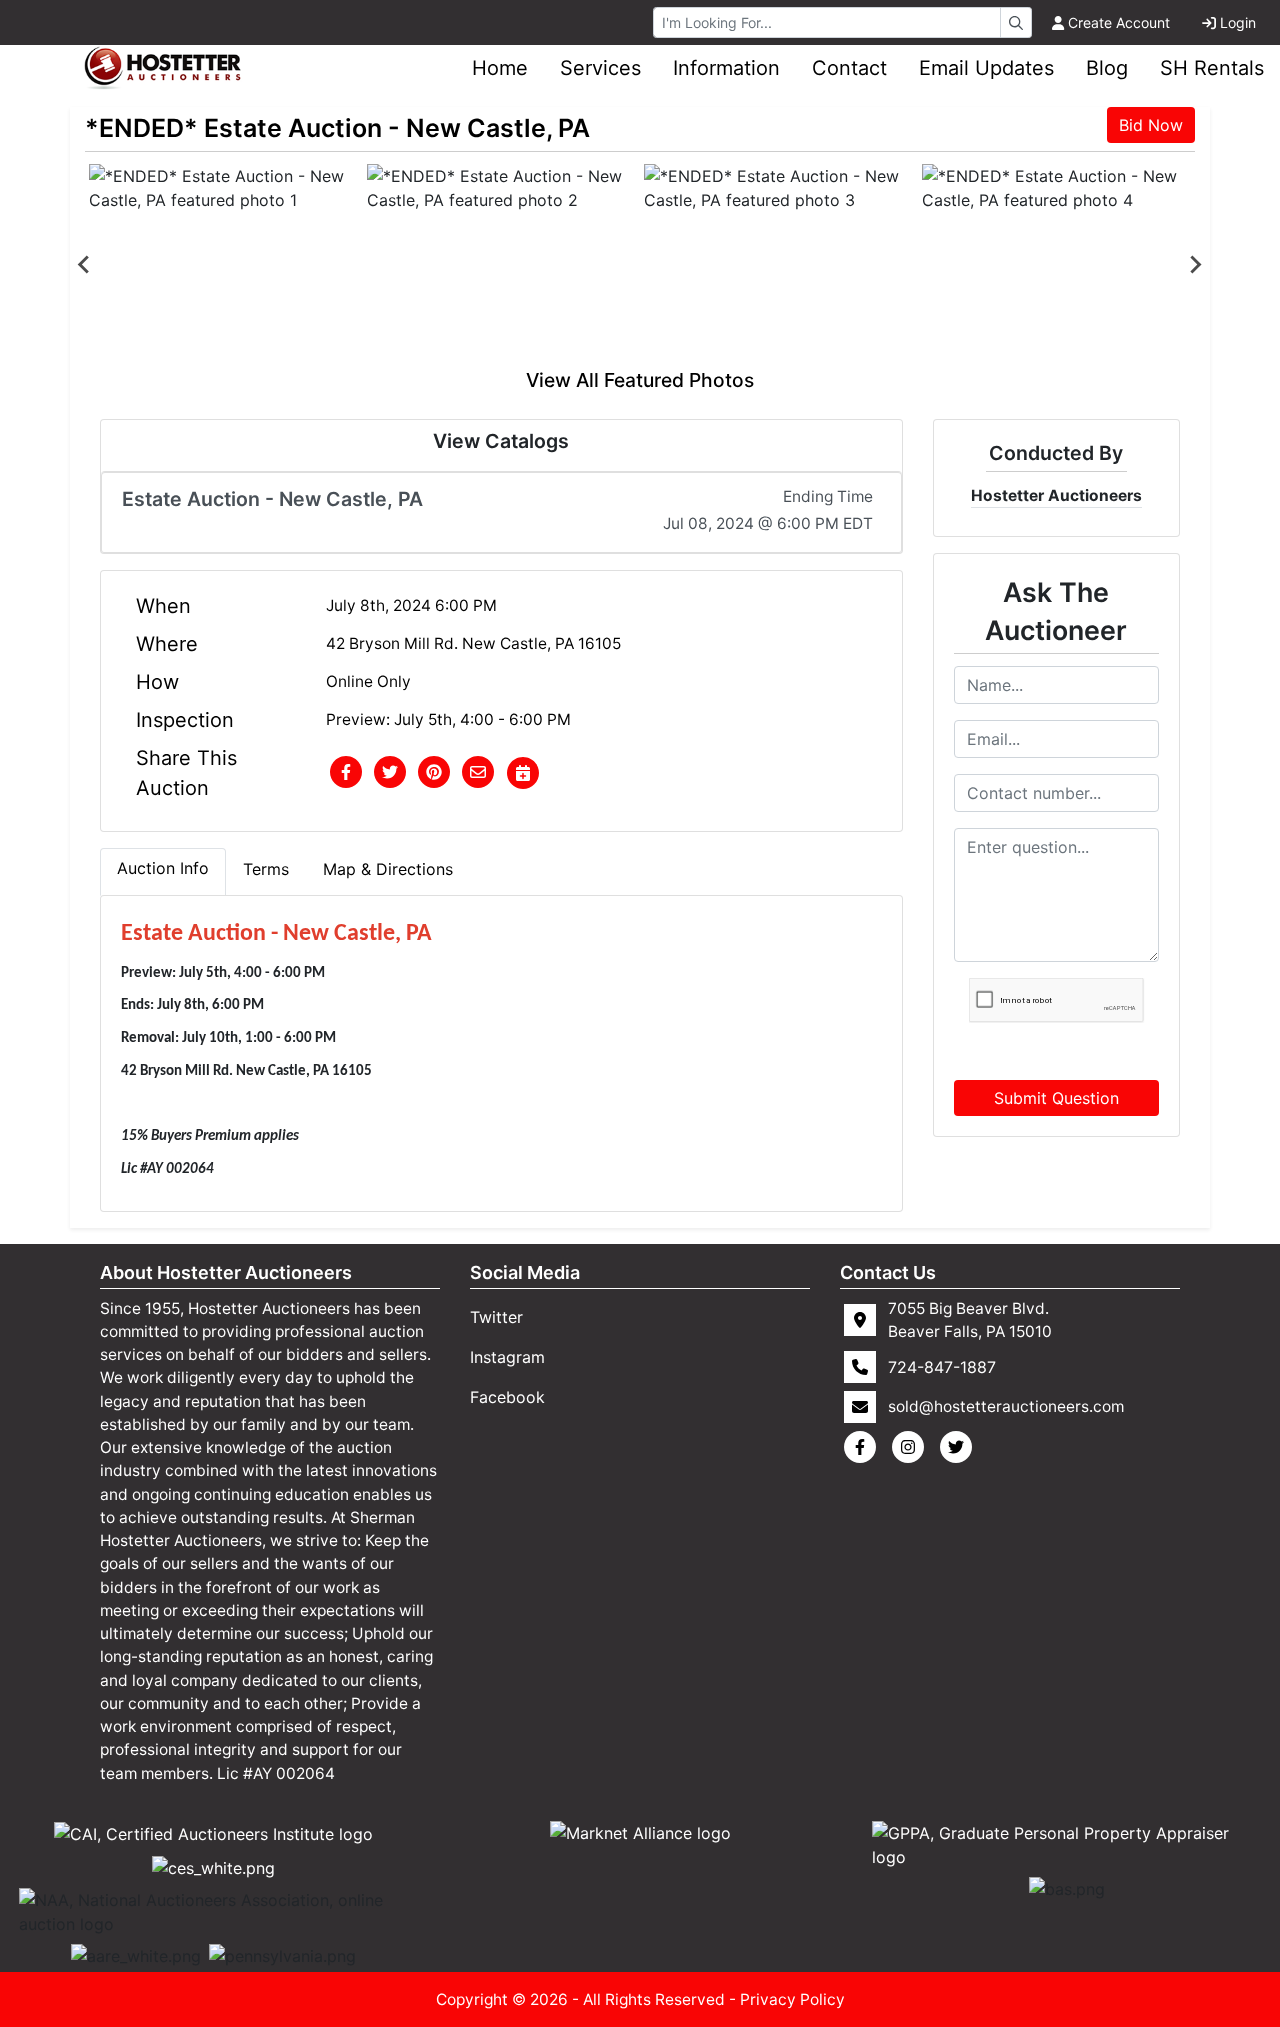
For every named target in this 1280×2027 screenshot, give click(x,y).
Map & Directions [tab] (388, 869)
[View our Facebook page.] (864, 1447)
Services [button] (600, 68)
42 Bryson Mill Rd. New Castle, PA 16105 (473, 643)
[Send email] (478, 773)
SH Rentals (1212, 68)
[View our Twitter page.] (960, 1447)
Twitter (496, 1317)
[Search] (1016, 22)
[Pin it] (434, 773)
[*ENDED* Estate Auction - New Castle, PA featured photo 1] (224, 265)
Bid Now (1151, 125)
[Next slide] (1195, 265)
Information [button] (726, 68)
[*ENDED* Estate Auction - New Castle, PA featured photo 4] (1057, 265)
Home (500, 68)
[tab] (163, 872)
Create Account (1119, 22)
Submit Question (1056, 1098)
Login (1238, 22)
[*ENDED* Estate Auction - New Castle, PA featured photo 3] (779, 265)
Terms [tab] (266, 869)
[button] (346, 773)
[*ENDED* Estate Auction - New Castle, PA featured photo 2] (502, 265)
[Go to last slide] (85, 265)
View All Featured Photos (640, 380)
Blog (1107, 68)
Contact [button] (849, 68)
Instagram (507, 1357)
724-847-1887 (942, 1367)
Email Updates (986, 68)
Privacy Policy (792, 1999)
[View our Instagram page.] (912, 1447)
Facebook (507, 1397)
